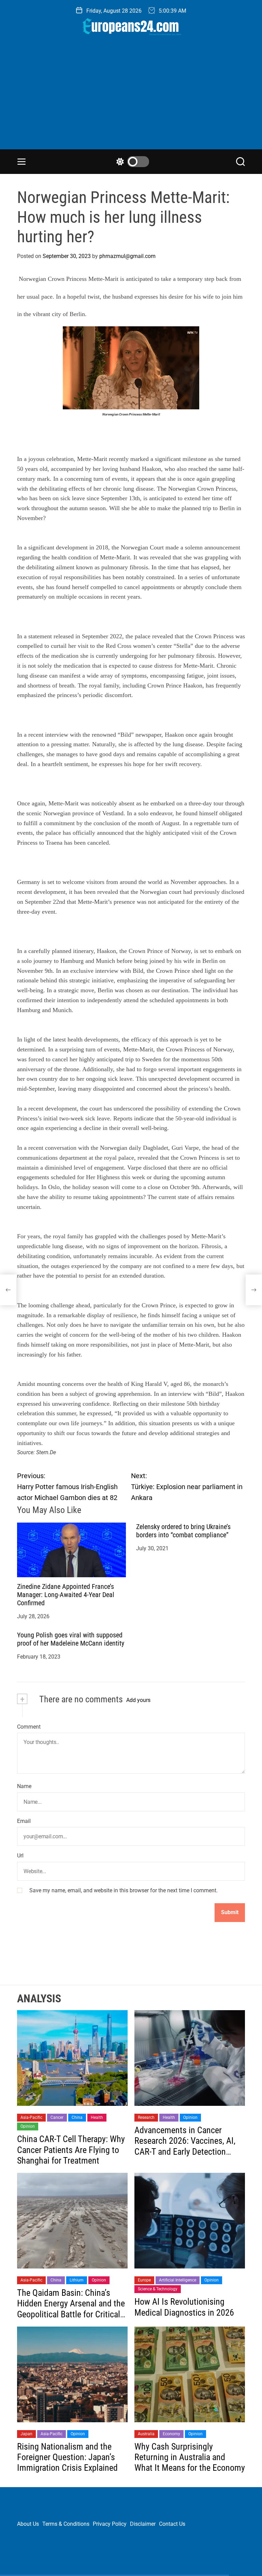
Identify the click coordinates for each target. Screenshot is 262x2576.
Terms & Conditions (66, 2524)
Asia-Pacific (31, 2117)
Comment (29, 1727)
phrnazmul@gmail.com (127, 256)
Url (20, 1856)
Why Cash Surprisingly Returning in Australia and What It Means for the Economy (190, 2457)
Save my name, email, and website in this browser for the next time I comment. (123, 1890)
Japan (26, 2434)
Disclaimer (143, 2524)
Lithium (77, 2280)
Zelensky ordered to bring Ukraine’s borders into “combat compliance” (183, 1531)
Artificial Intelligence (178, 2280)
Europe (144, 2280)
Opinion (28, 2126)
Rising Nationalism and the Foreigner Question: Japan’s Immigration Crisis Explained (67, 2457)
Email (24, 1821)
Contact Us (172, 2524)
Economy (171, 2434)
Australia (146, 2434)
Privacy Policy (110, 2524)
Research (146, 2117)
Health (97, 2117)
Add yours (138, 1700)
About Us (28, 2524)
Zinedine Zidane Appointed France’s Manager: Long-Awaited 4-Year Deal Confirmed (66, 1595)
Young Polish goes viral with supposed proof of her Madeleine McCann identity (71, 1639)
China (77, 2117)
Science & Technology (158, 2289)
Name (24, 1786)
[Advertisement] (131, 98)
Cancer (57, 2117)
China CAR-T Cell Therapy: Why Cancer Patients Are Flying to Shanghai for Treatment (71, 2150)
